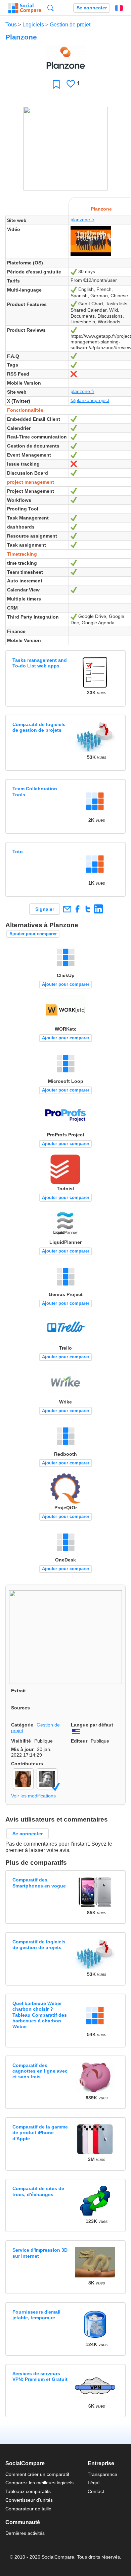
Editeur (79, 1741)
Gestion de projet (70, 25)
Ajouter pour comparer (33, 934)
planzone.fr (82, 220)
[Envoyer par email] (67, 909)
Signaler (45, 909)
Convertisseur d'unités (29, 2500)
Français (119, 8)
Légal (94, 2483)
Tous (11, 25)
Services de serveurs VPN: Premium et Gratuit (40, 2376)
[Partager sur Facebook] (77, 909)
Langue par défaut (92, 1725)
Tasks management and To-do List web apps (40, 663)
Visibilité (21, 1741)
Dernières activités (25, 2533)
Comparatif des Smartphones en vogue (39, 1883)
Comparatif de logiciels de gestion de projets (39, 727)
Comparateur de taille (28, 2509)
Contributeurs (27, 1764)
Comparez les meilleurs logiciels (39, 2483)
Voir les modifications (33, 1796)
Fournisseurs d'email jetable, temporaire (36, 2315)
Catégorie (22, 1725)
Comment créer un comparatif (37, 2474)
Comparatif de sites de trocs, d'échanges (38, 2191)
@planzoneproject (90, 400)
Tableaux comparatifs (28, 2491)
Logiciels (33, 25)
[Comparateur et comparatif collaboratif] (25, 8)
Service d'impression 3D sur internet (40, 2253)
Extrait (18, 1691)
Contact (96, 2491)
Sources (20, 1708)
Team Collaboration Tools (35, 791)
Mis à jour (22, 1749)
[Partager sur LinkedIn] (98, 909)
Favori (56, 84)
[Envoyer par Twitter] (88, 909)
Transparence (102, 2474)
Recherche (51, 8)
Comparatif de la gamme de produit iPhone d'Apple (40, 2133)
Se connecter (92, 8)
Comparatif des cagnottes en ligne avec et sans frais (40, 2071)
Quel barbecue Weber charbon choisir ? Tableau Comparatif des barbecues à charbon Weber (40, 2015)
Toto (18, 852)
